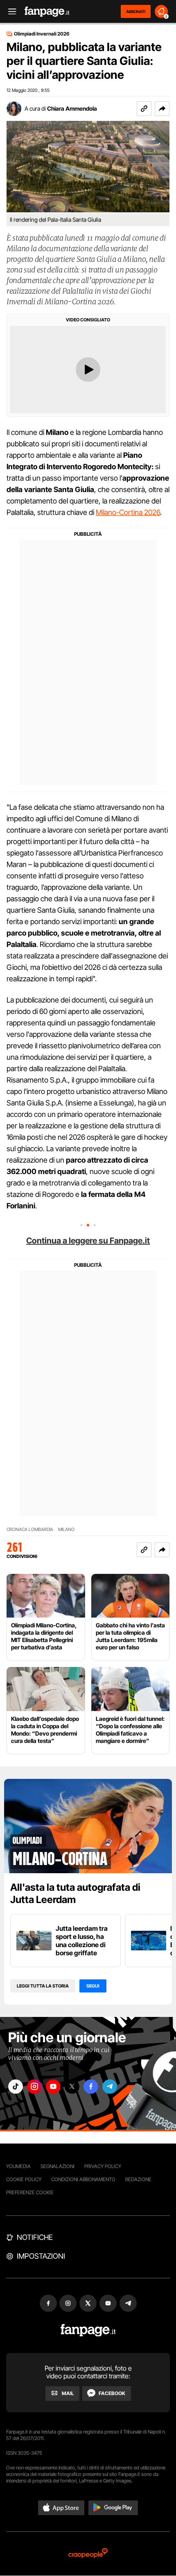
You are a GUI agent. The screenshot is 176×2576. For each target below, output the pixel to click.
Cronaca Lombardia (30, 1530)
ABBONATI (136, 11)
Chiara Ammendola (72, 108)
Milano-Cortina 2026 (128, 512)
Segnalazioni (58, 2166)
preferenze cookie (30, 2192)
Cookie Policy (24, 2179)
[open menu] (9, 12)
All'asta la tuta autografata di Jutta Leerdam (75, 1893)
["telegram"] (110, 2087)
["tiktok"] (16, 2087)
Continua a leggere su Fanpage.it (88, 1241)
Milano (66, 1530)
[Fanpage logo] (47, 12)
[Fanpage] (88, 2330)
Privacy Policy (103, 2166)
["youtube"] (53, 2087)
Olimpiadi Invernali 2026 (42, 34)
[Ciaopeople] (88, 2554)
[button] (162, 109)
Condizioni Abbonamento (83, 2179)
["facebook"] (91, 2087)
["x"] (72, 2087)
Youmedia (18, 2166)
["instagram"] (34, 2087)
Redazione (138, 2179)
